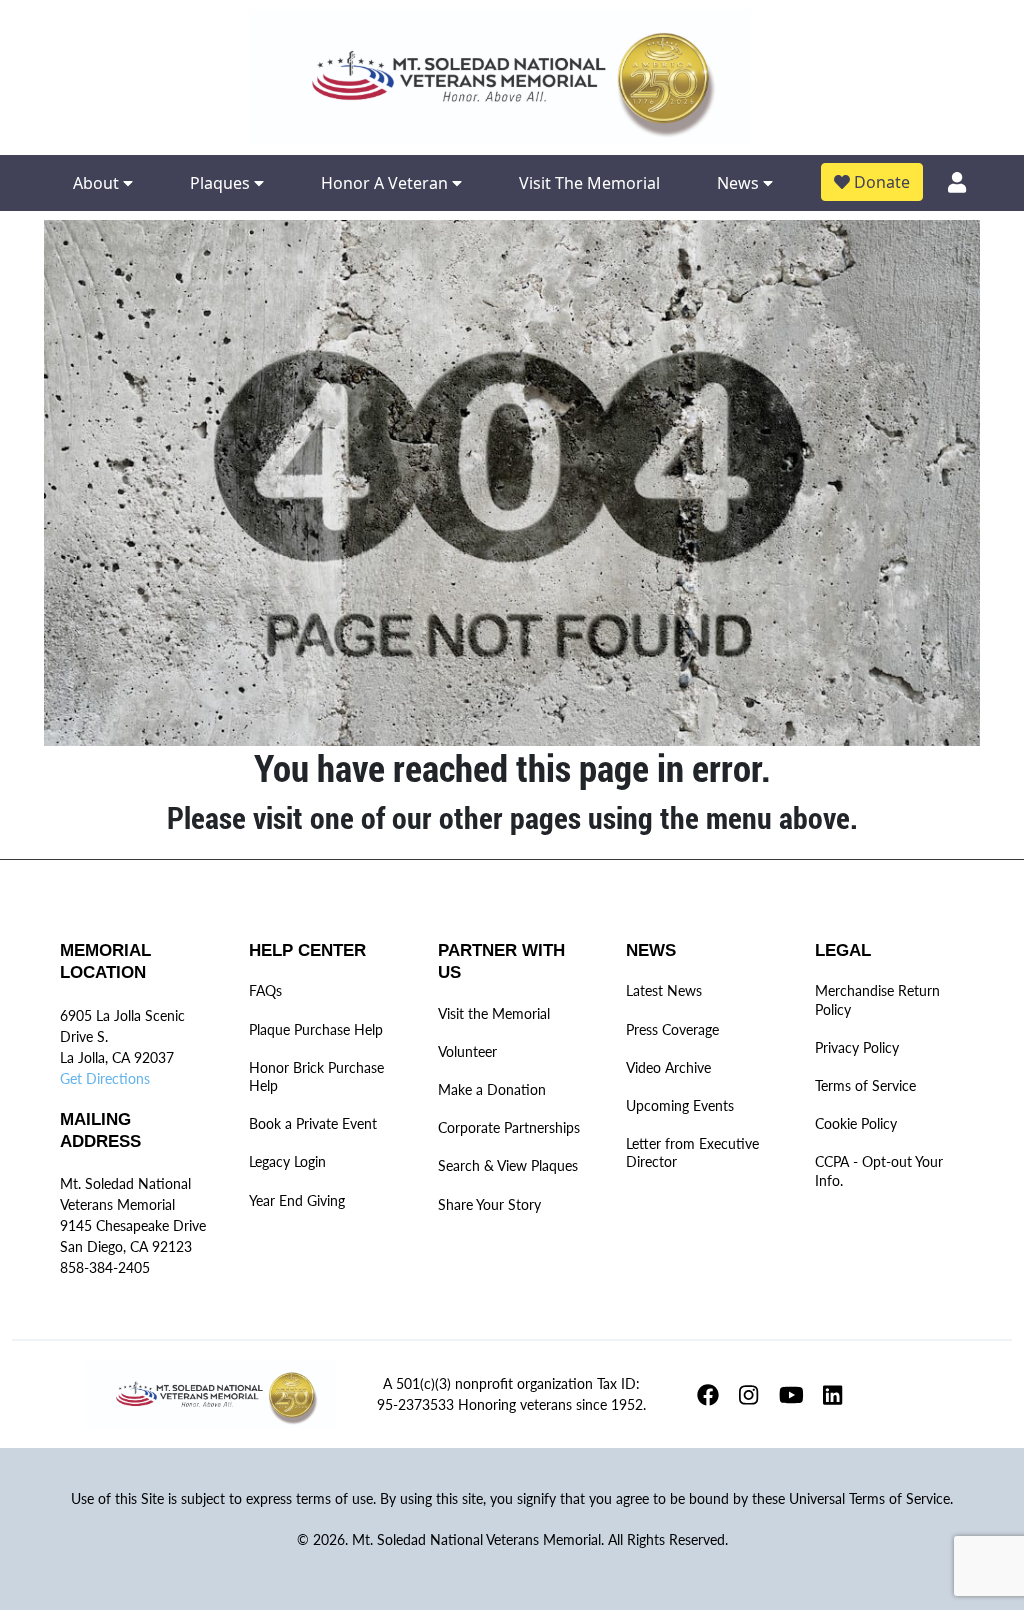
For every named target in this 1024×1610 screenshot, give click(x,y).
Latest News (664, 990)
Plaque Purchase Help (316, 1029)
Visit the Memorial (494, 1013)
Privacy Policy (857, 1047)
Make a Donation (492, 1089)
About (98, 183)
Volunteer (467, 1051)
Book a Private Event (313, 1123)
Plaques (222, 183)
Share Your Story (489, 1204)
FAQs (265, 990)
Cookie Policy (856, 1123)
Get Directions (105, 1078)
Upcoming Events (680, 1105)
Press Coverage (672, 1029)
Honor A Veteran (386, 183)
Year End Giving (297, 1200)
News (740, 183)
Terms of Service (865, 1085)
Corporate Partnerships (509, 1127)
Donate (880, 182)
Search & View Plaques (508, 1165)
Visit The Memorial (589, 183)
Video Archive (668, 1067)
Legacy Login (287, 1161)
